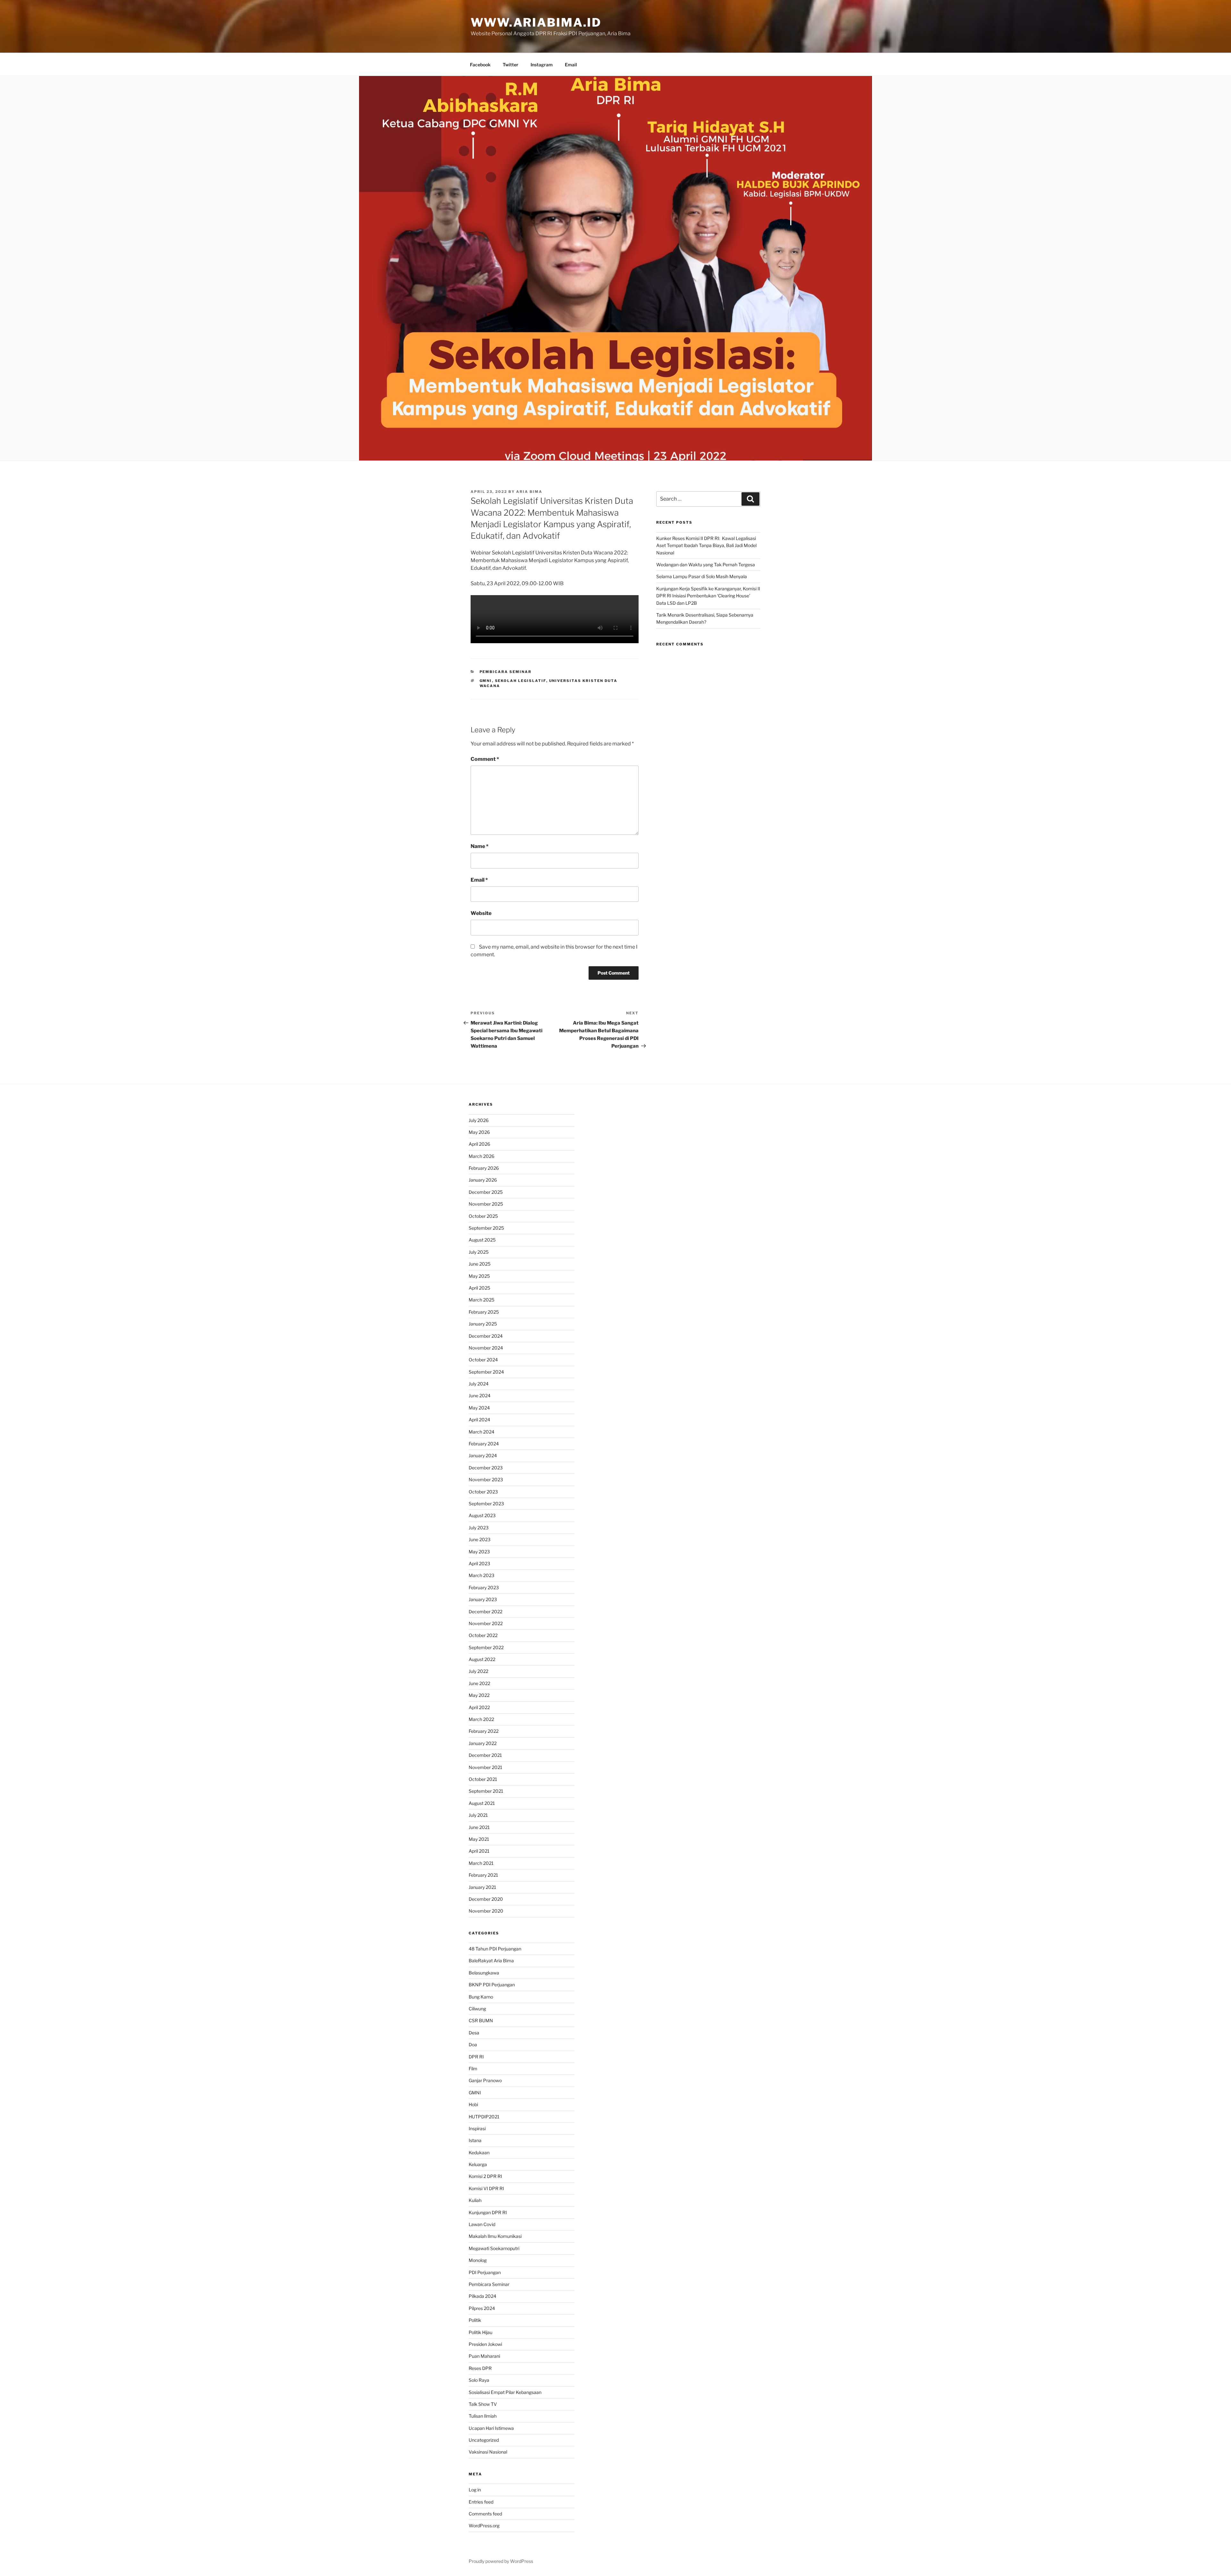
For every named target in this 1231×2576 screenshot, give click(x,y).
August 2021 (482, 1803)
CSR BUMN (481, 2020)
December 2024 (486, 1336)
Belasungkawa (484, 1973)
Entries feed (481, 2502)
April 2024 (479, 1420)
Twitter (511, 65)
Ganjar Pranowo (485, 2080)
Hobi (473, 2104)
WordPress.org (484, 2526)
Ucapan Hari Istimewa (491, 2428)
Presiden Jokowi (485, 2344)
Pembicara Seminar (506, 672)
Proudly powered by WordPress (501, 2561)
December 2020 (486, 1899)
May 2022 (479, 1695)
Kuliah (475, 2200)
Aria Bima (529, 492)
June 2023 (480, 1539)
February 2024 (484, 1444)
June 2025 (480, 1264)
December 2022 (486, 1612)
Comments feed (485, 2514)
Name (480, 846)
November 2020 (486, 1911)
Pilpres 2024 (482, 2308)
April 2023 (479, 1563)
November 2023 (486, 1479)
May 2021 (479, 1839)
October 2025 (483, 1216)
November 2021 (486, 1767)
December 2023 (486, 1468)
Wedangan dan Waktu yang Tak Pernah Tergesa (706, 565)
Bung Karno (481, 1997)
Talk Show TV (483, 2404)
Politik (475, 2320)
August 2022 (482, 1659)
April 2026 (479, 1144)
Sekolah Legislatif (521, 681)
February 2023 (484, 1587)
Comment (485, 759)
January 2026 (483, 1180)
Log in (475, 2490)
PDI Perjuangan (485, 2272)
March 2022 (481, 1719)
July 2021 (478, 1815)
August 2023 (482, 1515)
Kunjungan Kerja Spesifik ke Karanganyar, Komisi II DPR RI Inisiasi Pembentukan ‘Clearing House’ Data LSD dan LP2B (708, 596)
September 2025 (486, 1228)
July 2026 (479, 1120)
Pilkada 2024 (482, 2296)
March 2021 (481, 1863)
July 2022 (478, 1671)
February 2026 (484, 1168)
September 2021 (486, 1791)
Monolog (478, 2260)
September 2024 (486, 1372)
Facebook (480, 65)
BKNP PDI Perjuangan (492, 1985)
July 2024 (479, 1384)
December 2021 (485, 1755)
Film (473, 2069)
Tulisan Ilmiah (483, 2416)
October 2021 (483, 1779)
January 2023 (483, 1599)
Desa (474, 2033)
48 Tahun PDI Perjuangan (495, 1949)
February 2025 (484, 1312)
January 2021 (482, 1887)
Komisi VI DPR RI (486, 2188)
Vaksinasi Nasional (488, 2452)
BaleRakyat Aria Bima (491, 1961)
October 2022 (483, 1635)
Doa (473, 2044)
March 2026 (482, 1156)
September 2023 (486, 1504)
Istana (475, 2140)
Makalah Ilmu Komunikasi (495, 2236)
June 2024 (480, 1396)
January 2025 (483, 1324)
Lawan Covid (482, 2224)
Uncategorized (484, 2440)
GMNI (486, 681)
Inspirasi (477, 2128)
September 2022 (486, 1647)
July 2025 (479, 1252)
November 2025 (486, 1204)
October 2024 (483, 1360)
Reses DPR (480, 2368)
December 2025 (486, 1192)
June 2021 (479, 1827)
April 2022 (479, 1707)
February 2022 (484, 1731)
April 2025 (479, 1288)
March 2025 (482, 1300)
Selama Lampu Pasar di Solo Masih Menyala (702, 576)
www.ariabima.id (536, 22)
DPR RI (476, 2057)
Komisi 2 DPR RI (485, 2176)
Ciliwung (477, 2009)
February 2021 (483, 1875)
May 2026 (479, 1132)
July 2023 (479, 1528)
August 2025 (482, 1240)
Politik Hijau (481, 2332)
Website (481, 913)
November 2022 (486, 1623)
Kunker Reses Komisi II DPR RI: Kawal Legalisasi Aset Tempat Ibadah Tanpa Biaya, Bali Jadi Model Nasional (706, 545)
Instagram (542, 65)
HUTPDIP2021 (484, 2117)
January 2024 (483, 1455)
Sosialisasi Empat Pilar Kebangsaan (505, 2392)
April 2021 (479, 1851)
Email (571, 65)
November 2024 (486, 1348)
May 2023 (479, 1552)
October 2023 (483, 1492)
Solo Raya (479, 2380)
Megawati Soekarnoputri (494, 2248)
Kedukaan (479, 2152)
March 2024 (482, 1432)
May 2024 (479, 1408)
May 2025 (479, 1276)
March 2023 (482, 1575)
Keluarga (478, 2164)
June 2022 (479, 1683)
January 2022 (483, 1743)
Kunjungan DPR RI (488, 2212)
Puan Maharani (484, 2356)
